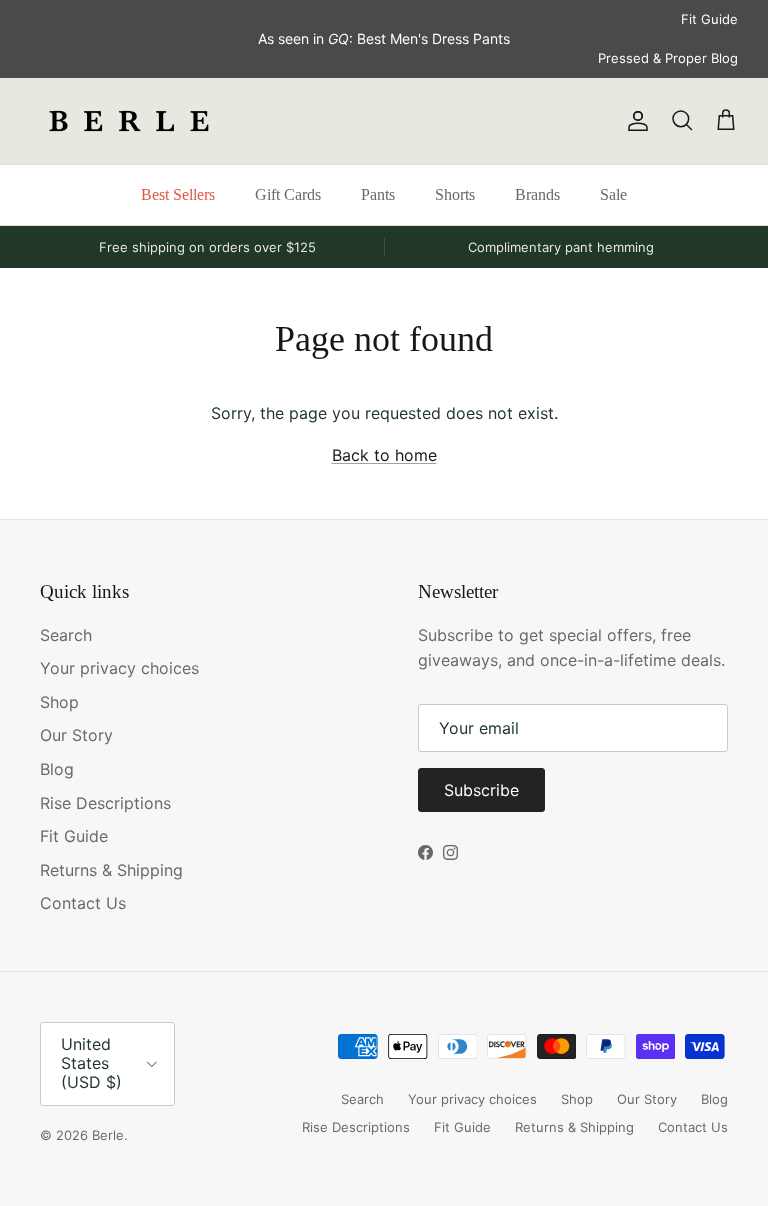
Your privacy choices (119, 668)
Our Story (76, 735)
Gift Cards (288, 194)
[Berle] (130, 121)
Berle (108, 1135)
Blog (57, 769)
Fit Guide (709, 19)
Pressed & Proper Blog (668, 58)
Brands (537, 194)
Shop (59, 702)
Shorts (455, 194)
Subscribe (481, 790)
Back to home (384, 455)
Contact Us (83, 903)
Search (66, 635)
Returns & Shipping (111, 870)
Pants (378, 194)
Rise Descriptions (105, 803)
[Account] (634, 121)
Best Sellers (178, 194)
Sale (613, 194)
